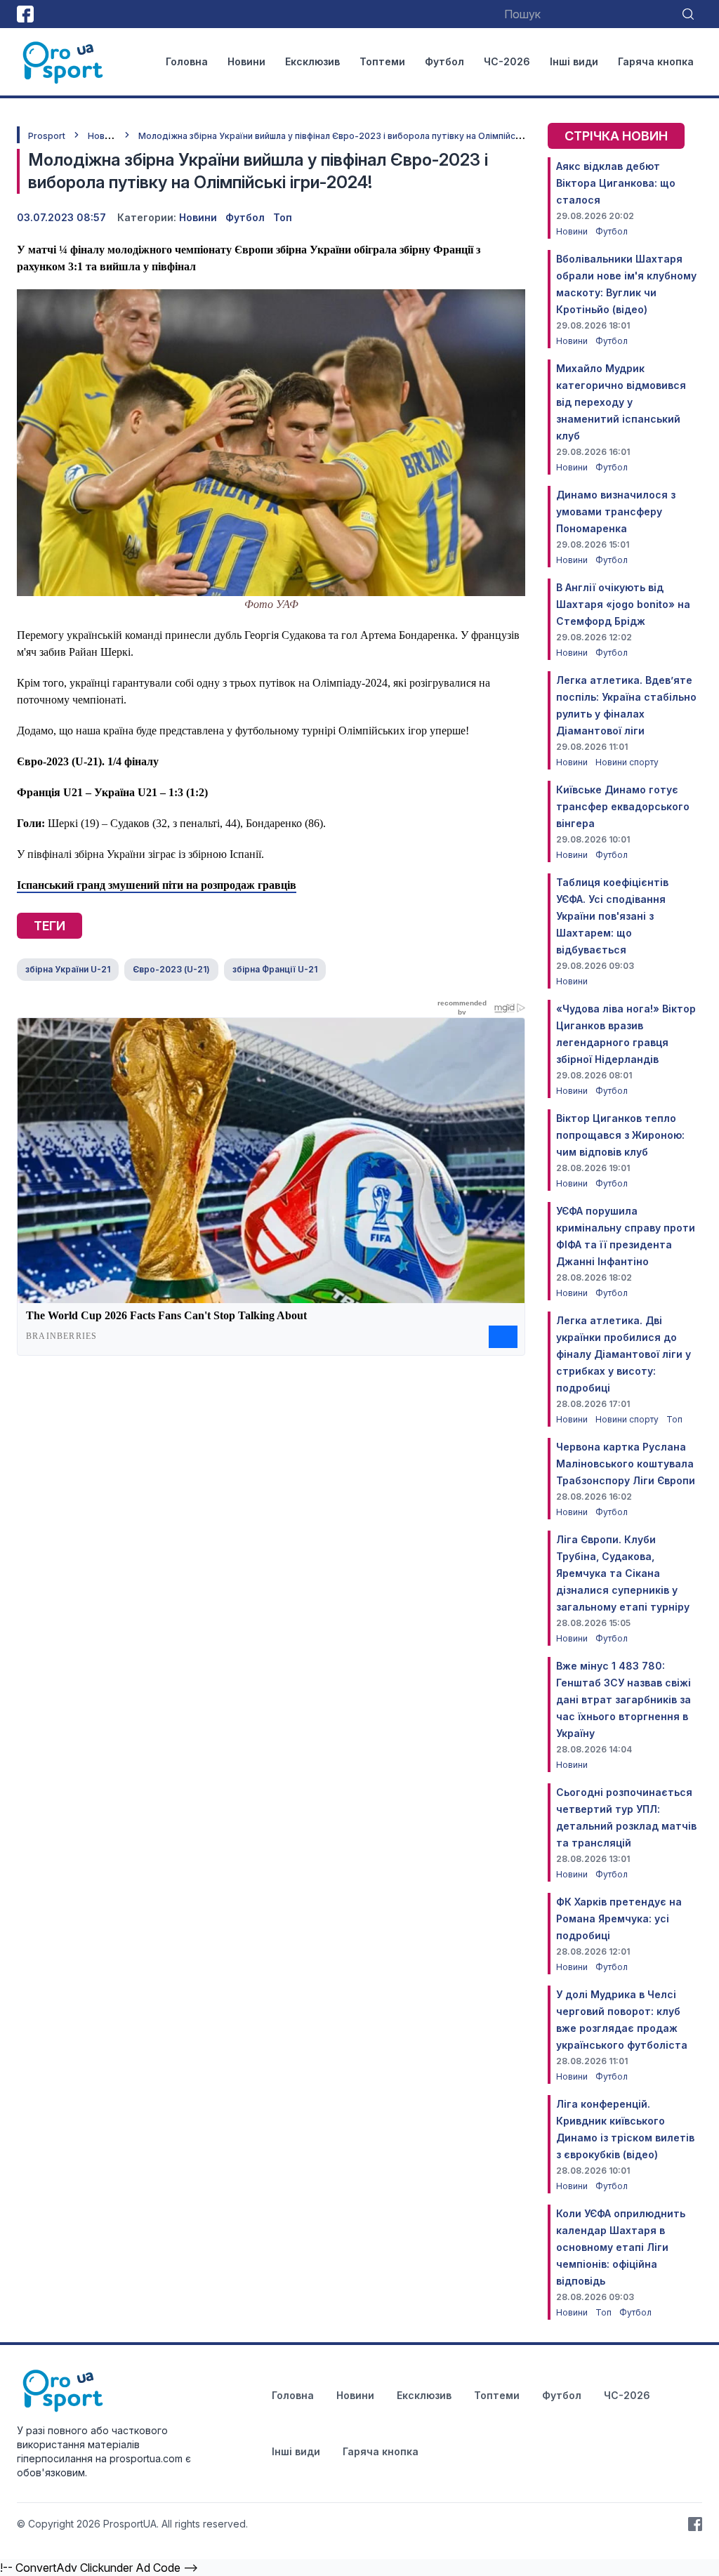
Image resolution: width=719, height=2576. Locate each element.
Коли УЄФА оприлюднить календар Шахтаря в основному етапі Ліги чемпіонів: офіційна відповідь (621, 2247)
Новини (246, 61)
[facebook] (25, 14)
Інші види (574, 61)
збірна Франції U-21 (275, 969)
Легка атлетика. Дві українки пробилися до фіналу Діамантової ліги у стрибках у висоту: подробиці (624, 1354)
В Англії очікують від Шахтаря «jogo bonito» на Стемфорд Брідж (623, 604)
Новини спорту (627, 762)
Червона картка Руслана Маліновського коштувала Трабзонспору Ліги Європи (626, 1464)
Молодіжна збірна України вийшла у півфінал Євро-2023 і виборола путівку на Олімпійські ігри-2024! (356, 136)
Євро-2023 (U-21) (171, 969)
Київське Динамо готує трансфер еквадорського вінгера (623, 806)
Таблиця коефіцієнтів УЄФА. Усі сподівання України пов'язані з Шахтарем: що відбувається (612, 916)
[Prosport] (64, 62)
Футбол (444, 61)
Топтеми (382, 61)
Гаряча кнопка (656, 61)
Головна (187, 61)
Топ (283, 217)
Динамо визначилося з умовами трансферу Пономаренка (616, 511)
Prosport (47, 136)
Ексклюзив (312, 61)
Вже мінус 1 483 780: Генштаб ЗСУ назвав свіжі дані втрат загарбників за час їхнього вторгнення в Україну (624, 1699)
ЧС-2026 (507, 61)
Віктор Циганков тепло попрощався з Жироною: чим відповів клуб (620, 1135)
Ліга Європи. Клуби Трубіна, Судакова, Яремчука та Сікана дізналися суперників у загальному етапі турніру (623, 1573)
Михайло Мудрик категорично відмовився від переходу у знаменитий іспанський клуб (621, 402)
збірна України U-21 (68, 969)
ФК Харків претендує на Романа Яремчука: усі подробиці (619, 1918)
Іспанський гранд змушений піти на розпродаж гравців (157, 885)
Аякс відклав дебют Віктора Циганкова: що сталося (616, 183)
